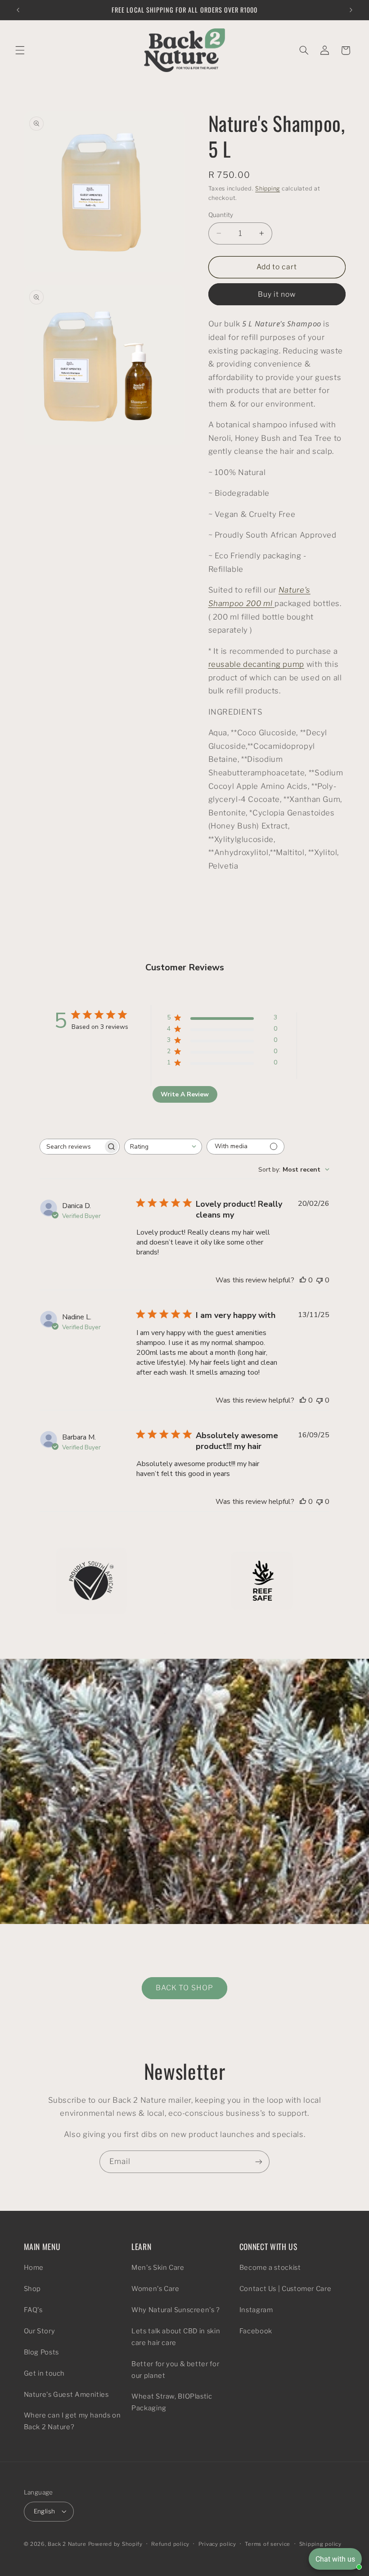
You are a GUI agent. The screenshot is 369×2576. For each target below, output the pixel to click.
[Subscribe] (259, 2162)
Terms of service (268, 2544)
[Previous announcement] (18, 10)
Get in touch (45, 2373)
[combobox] (163, 1147)
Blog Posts (41, 2352)
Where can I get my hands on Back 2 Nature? (72, 2421)
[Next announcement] (351, 10)
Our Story (40, 2331)
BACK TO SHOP (184, 1988)
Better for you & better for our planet (175, 2370)
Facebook (256, 2331)
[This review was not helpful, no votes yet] (319, 1280)
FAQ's (33, 2310)
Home (34, 2268)
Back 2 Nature (67, 2544)
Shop (33, 2289)
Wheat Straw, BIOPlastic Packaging (172, 2402)
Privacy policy (217, 2544)
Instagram (256, 2310)
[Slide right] (205, 1635)
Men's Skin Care (158, 2268)
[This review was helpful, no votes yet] (303, 1280)
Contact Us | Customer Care (285, 2289)
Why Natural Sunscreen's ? (176, 2310)
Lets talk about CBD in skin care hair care (176, 2337)
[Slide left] (164, 1635)
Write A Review (185, 1094)
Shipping (268, 188)
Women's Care (155, 2289)
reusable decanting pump (256, 664)
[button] (20, 50)
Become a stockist (270, 2268)
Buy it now (277, 294)
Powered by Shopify (115, 2544)
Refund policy (170, 2544)
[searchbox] (72, 1147)
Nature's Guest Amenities (66, 2395)
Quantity (221, 215)
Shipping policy (320, 2544)
